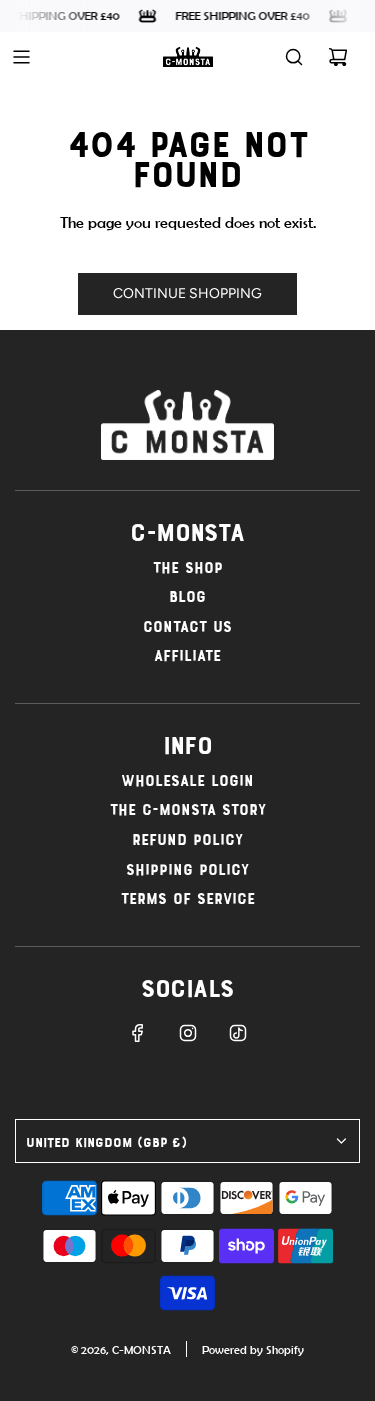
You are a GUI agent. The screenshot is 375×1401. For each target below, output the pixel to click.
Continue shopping (187, 293)
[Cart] (338, 57)
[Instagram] (188, 1033)
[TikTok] (238, 1033)
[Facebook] (138, 1033)
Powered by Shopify (253, 1349)
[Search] (294, 57)
